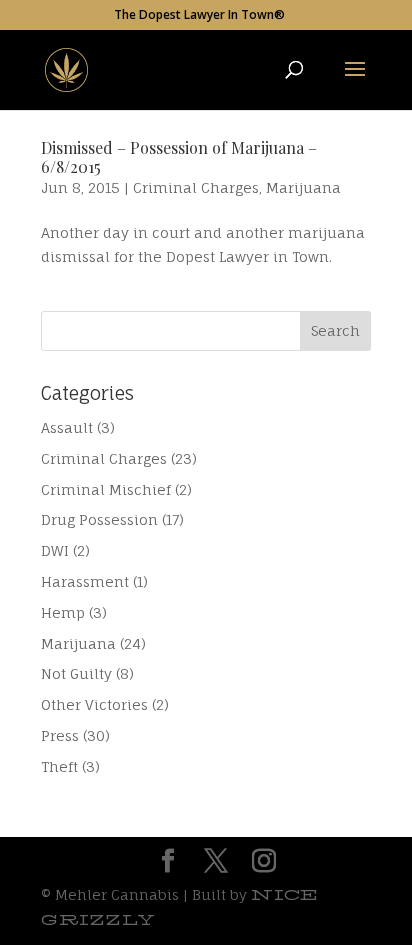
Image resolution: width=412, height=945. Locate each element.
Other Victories (94, 704)
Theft (59, 766)
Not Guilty (76, 673)
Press (60, 735)
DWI (55, 550)
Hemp (63, 612)
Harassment (85, 581)
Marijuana (303, 187)
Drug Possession (99, 519)
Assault (67, 427)
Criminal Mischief (106, 489)
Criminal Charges (196, 187)
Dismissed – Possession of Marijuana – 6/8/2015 (179, 157)
